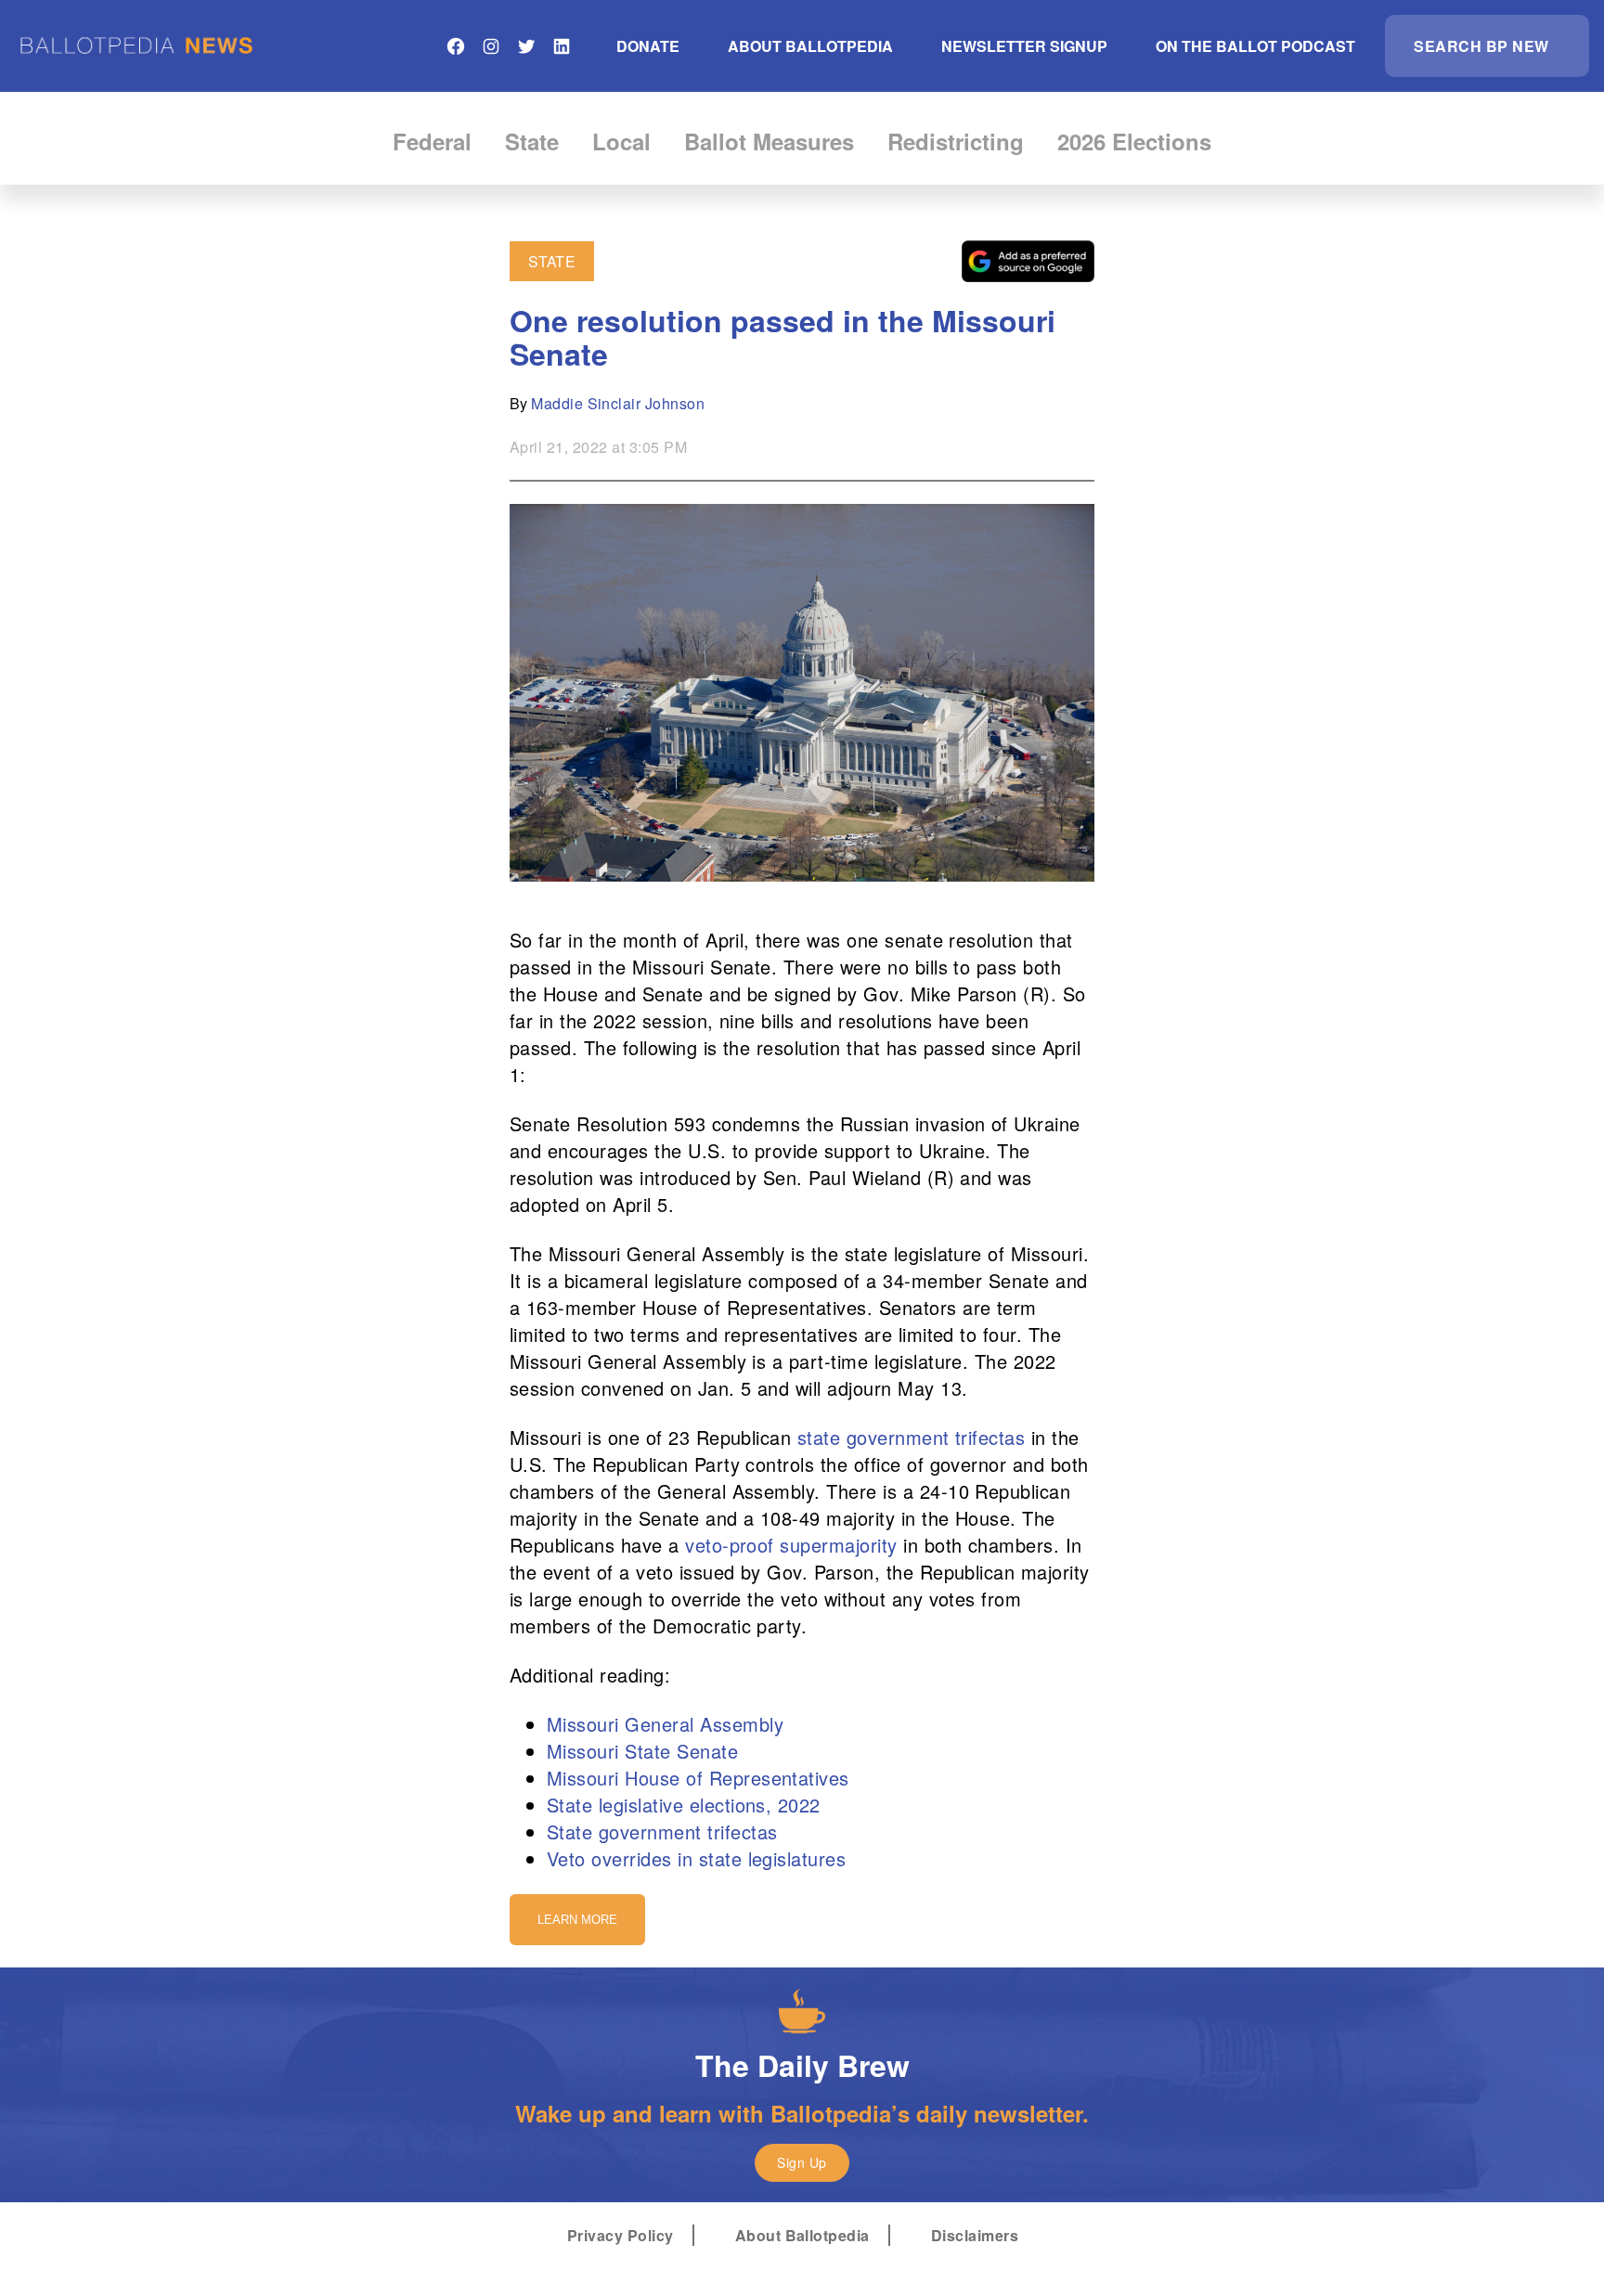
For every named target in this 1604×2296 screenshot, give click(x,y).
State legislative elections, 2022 (684, 1805)
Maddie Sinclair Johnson (618, 403)
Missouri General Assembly (665, 1724)
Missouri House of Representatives (698, 1778)
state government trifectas (911, 1437)
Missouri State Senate (642, 1751)
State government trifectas (662, 1832)
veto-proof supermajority (791, 1545)
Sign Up (802, 2162)
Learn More (577, 1920)
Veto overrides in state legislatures (696, 1858)
